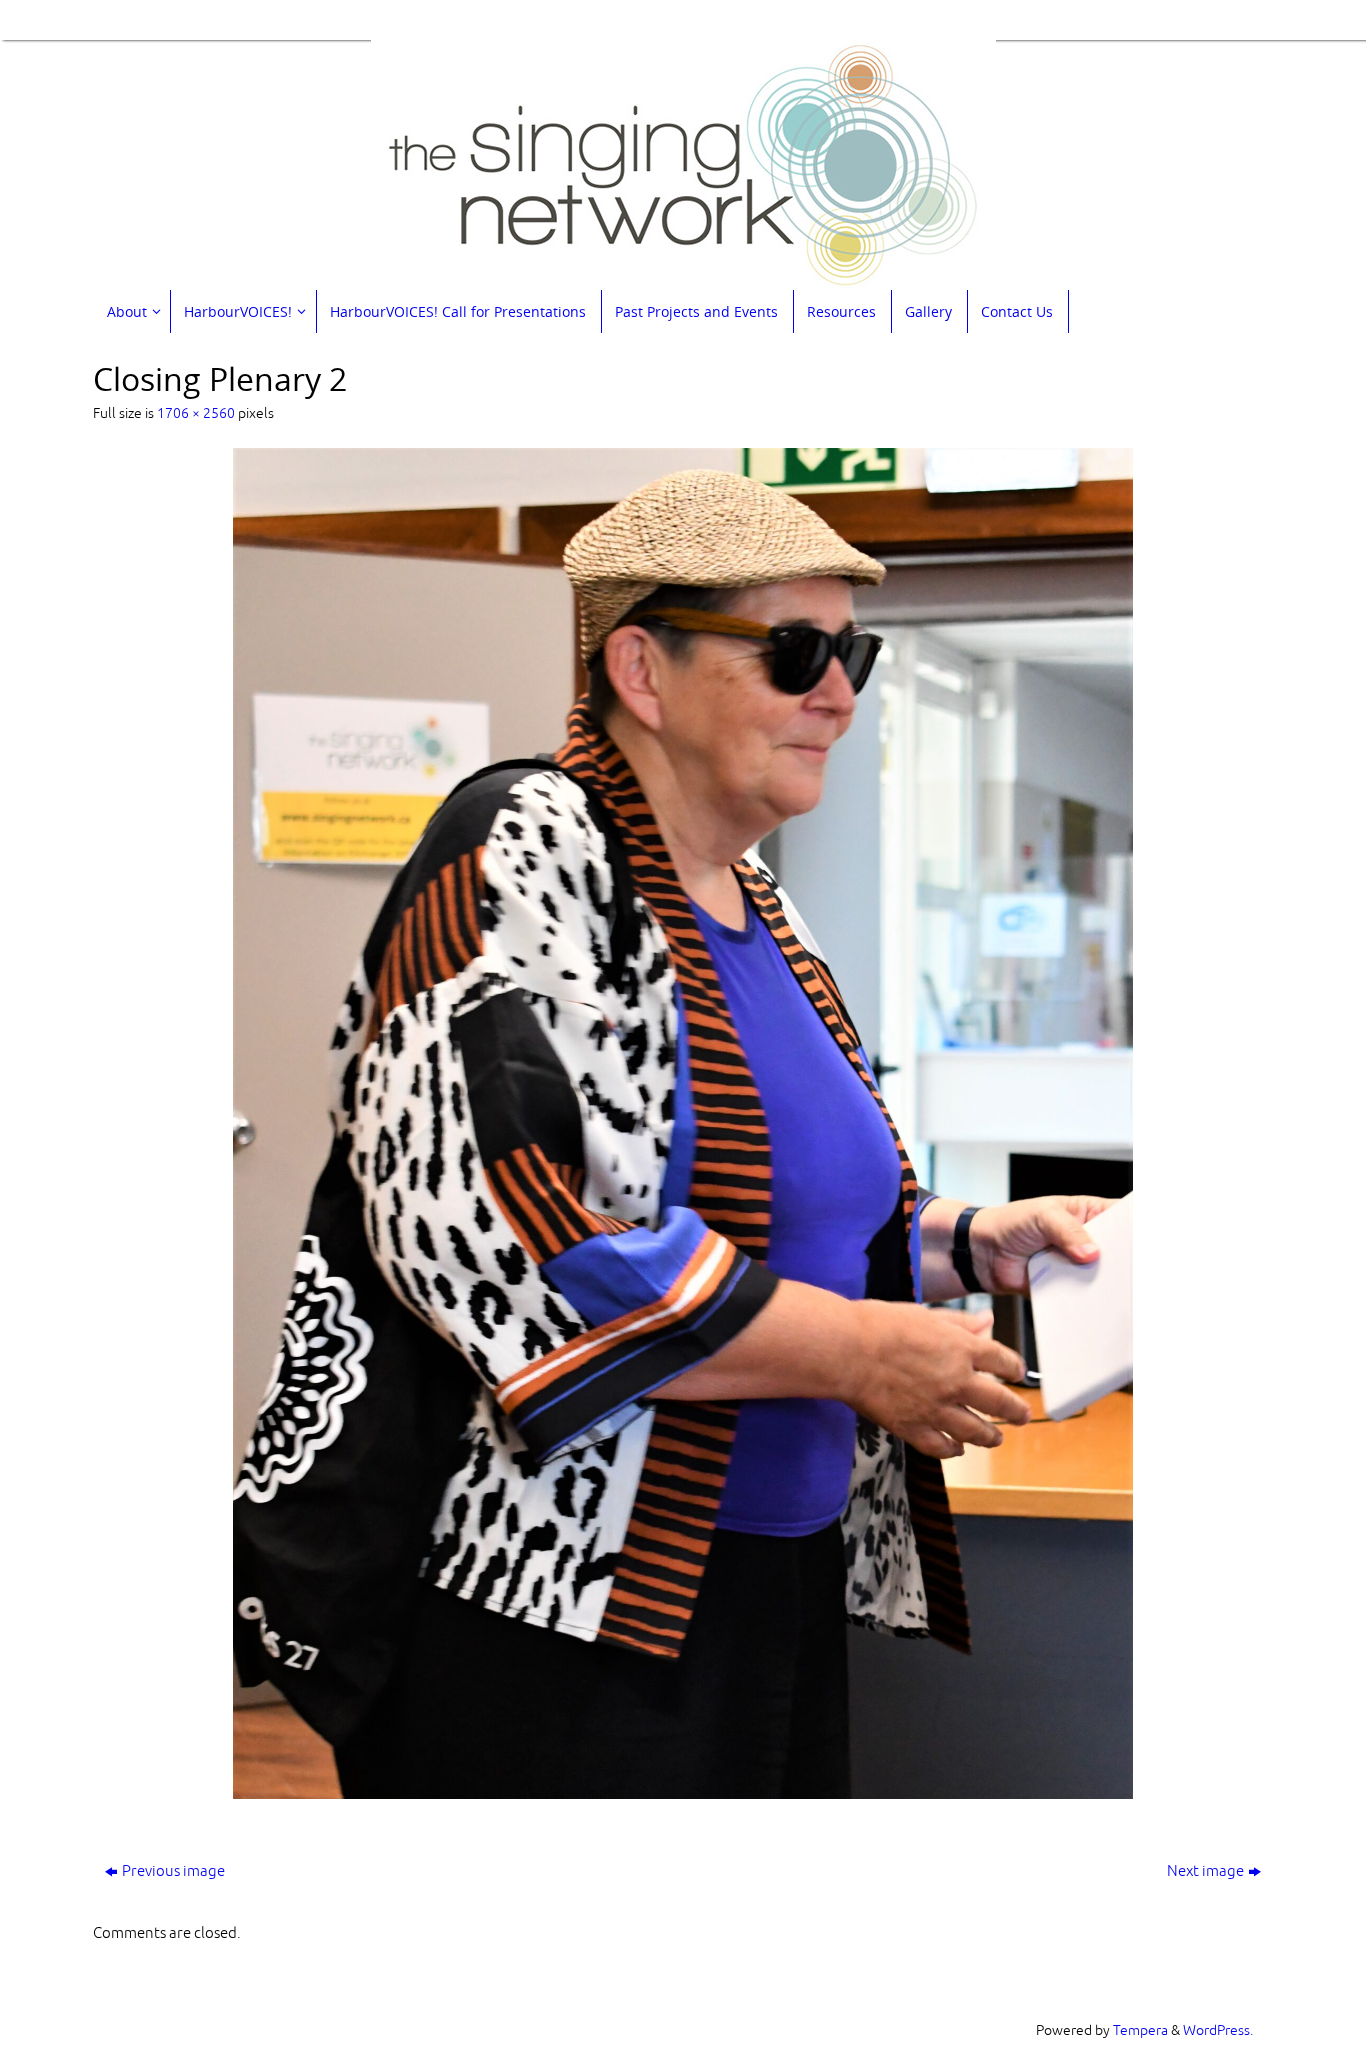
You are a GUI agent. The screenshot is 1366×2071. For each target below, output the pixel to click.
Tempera (1140, 2030)
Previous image (173, 1871)
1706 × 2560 (196, 413)
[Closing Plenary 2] (683, 1123)
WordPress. (1218, 2030)
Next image (1205, 1871)
